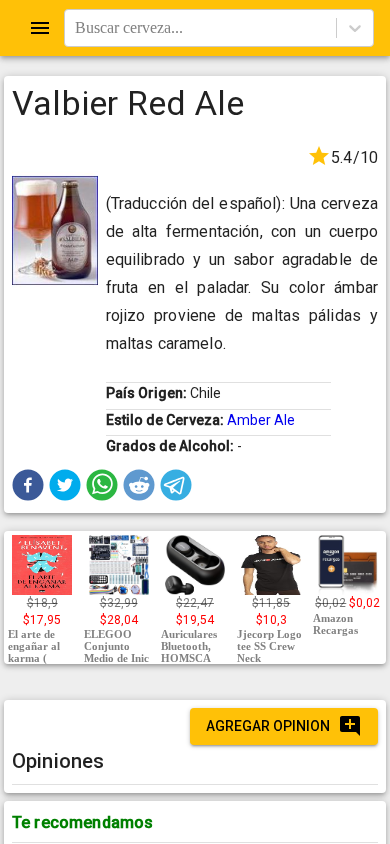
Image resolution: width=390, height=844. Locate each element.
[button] (28, 485)
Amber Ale (261, 420)
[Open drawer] (40, 28)
